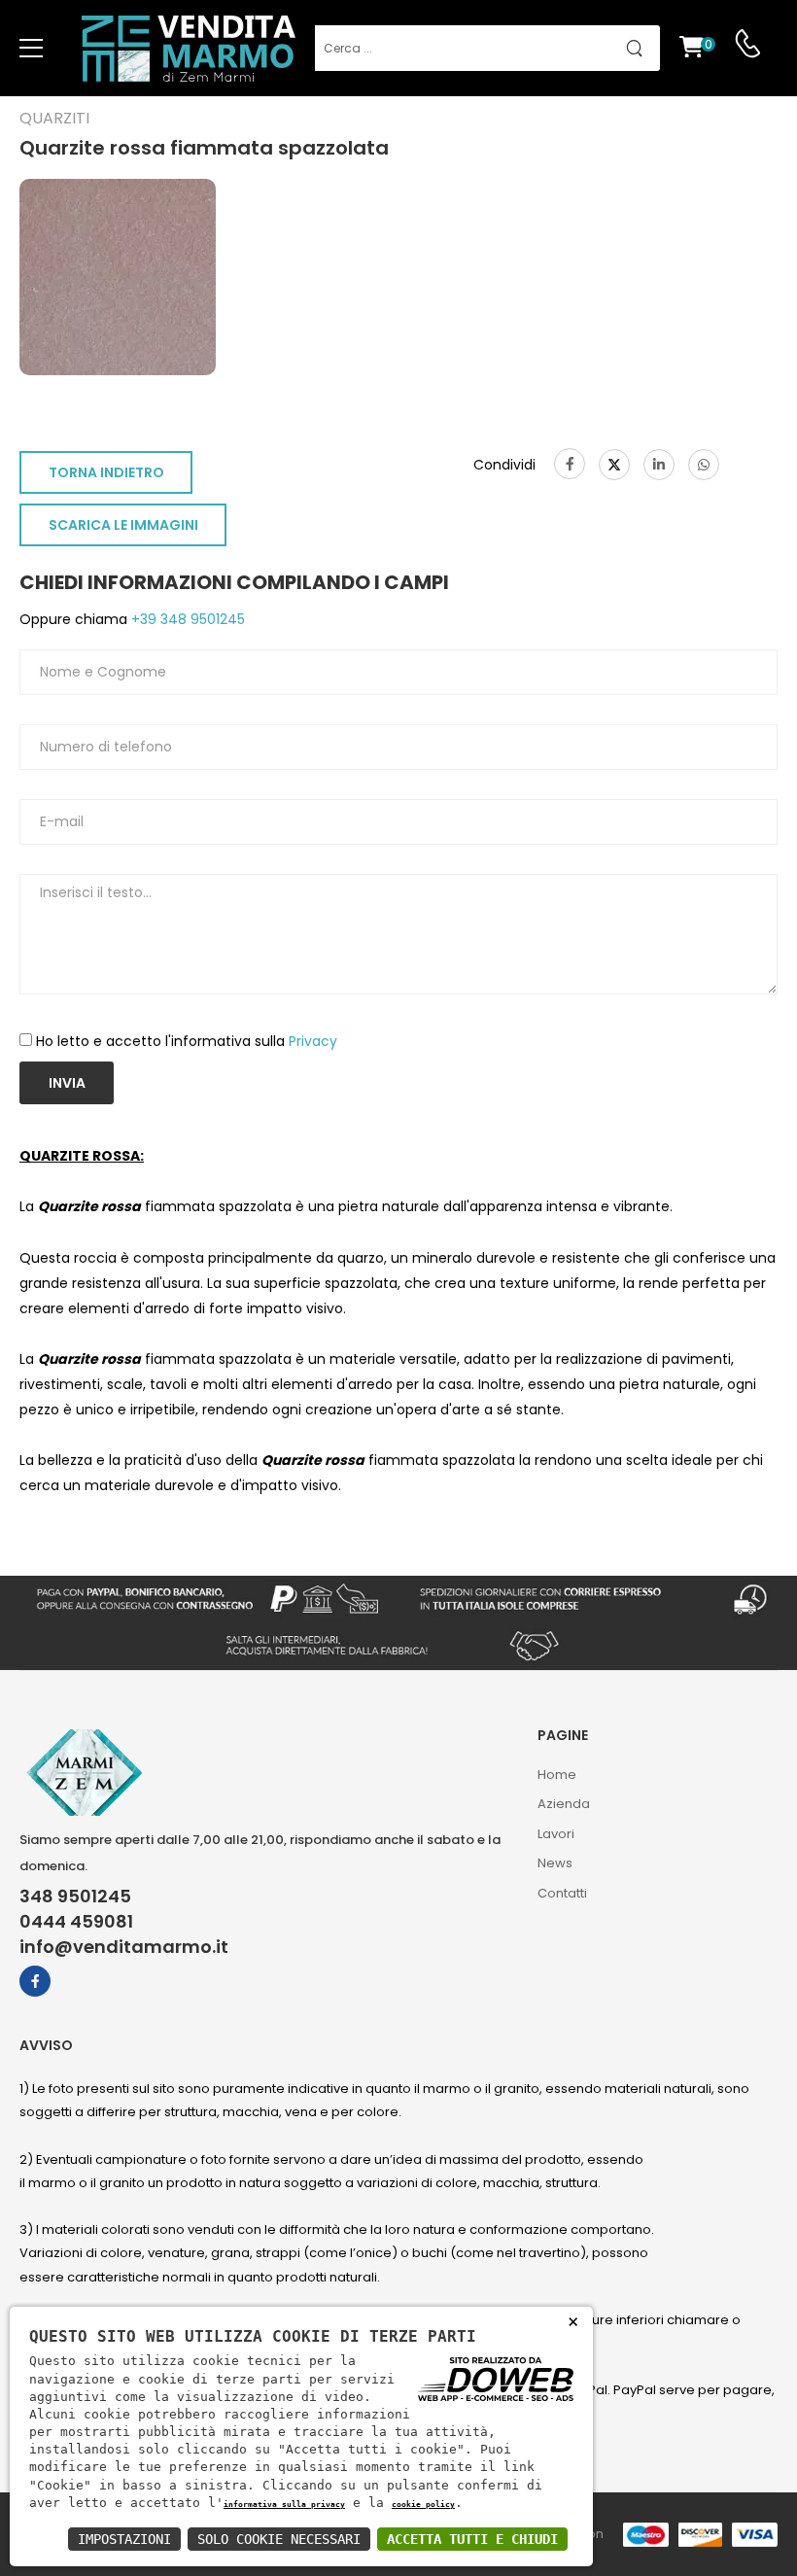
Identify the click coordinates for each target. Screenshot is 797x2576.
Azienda (564, 1804)
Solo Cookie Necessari (279, 2539)
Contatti (562, 1893)
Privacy (313, 1041)
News (555, 1863)
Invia (67, 1083)
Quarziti (54, 119)
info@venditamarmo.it (124, 1947)
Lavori (556, 1834)
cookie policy (423, 2504)
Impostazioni (124, 2539)
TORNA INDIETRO (106, 472)
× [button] (573, 2321)
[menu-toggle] (31, 49)
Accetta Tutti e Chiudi (472, 2539)
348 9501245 (75, 1897)
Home (557, 1775)
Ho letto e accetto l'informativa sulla (187, 1041)
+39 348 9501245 (186, 619)
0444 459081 (76, 1922)
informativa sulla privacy (284, 2504)
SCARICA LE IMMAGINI (123, 525)
